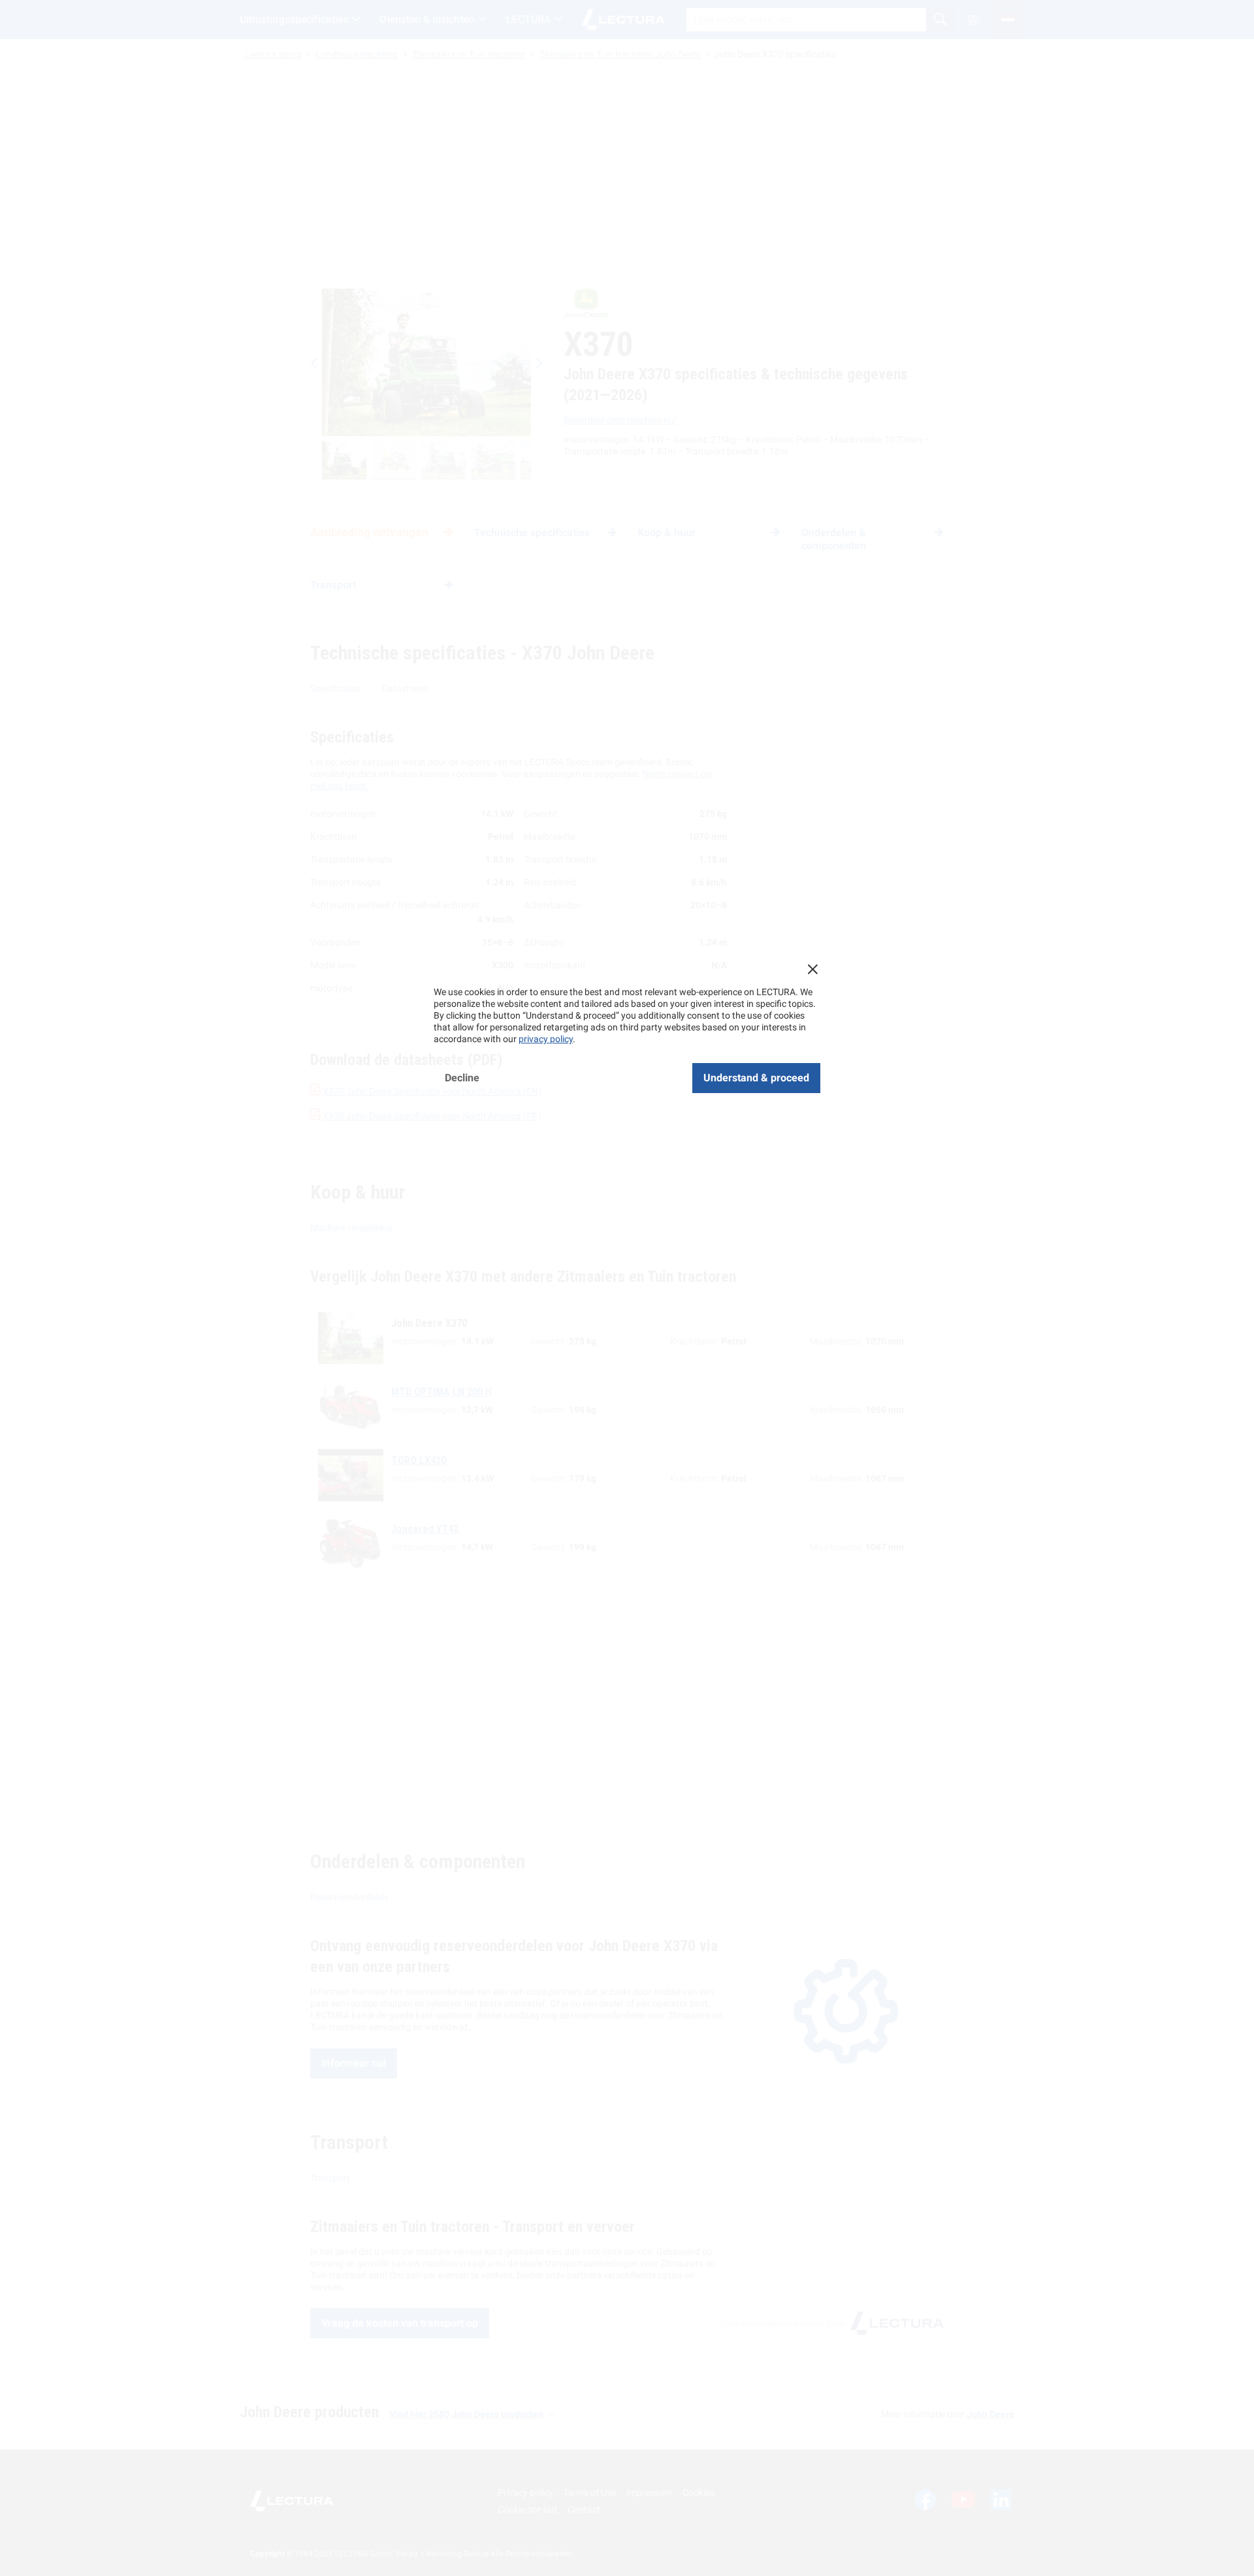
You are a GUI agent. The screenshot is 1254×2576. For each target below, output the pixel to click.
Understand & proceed (756, 1078)
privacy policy (546, 1039)
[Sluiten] (812, 969)
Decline (462, 1078)
